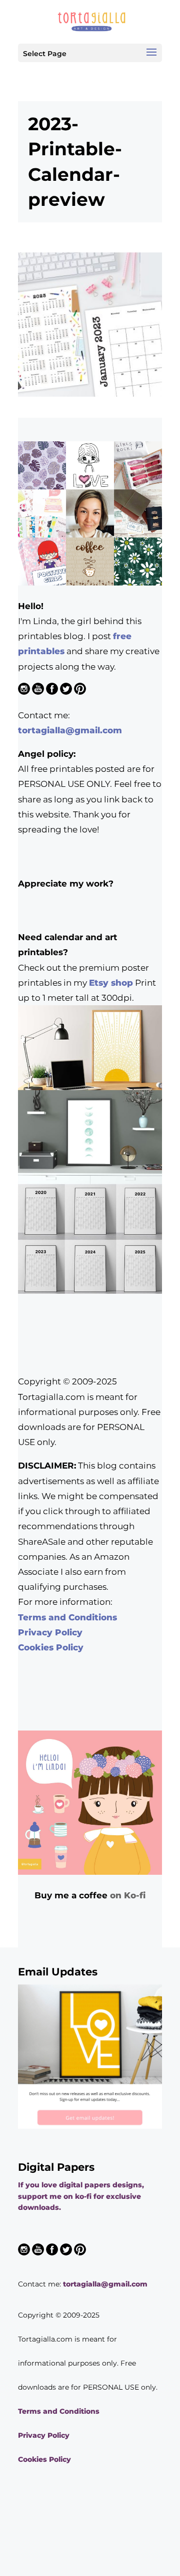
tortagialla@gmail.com (70, 730)
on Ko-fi (128, 1895)
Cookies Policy (51, 1647)
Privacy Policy (50, 1632)
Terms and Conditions (67, 1617)
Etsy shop (111, 983)
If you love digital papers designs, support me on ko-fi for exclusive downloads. (81, 2196)
